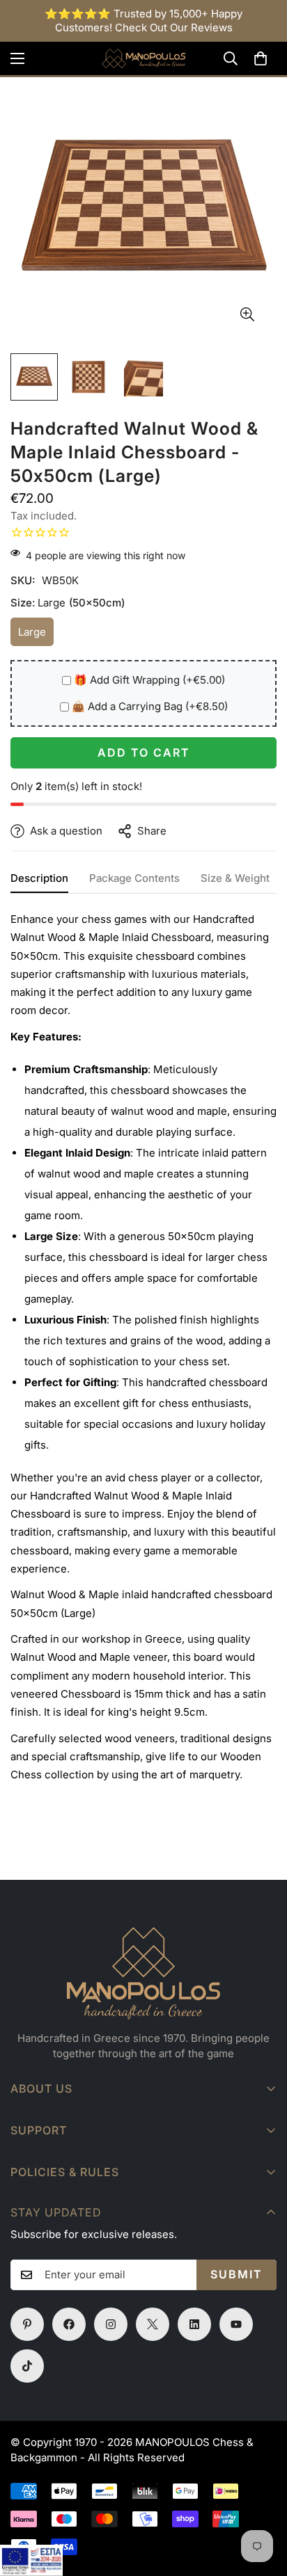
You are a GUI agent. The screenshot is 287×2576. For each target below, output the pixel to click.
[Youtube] (236, 2324)
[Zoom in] (247, 315)
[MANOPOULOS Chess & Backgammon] (143, 58)
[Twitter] (153, 2324)
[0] (261, 58)
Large (36, 636)
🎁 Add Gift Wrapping (149, 680)
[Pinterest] (27, 2324)
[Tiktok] (27, 2366)
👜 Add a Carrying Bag (150, 706)
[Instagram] (111, 2324)
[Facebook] (69, 2324)
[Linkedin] (194, 2324)
